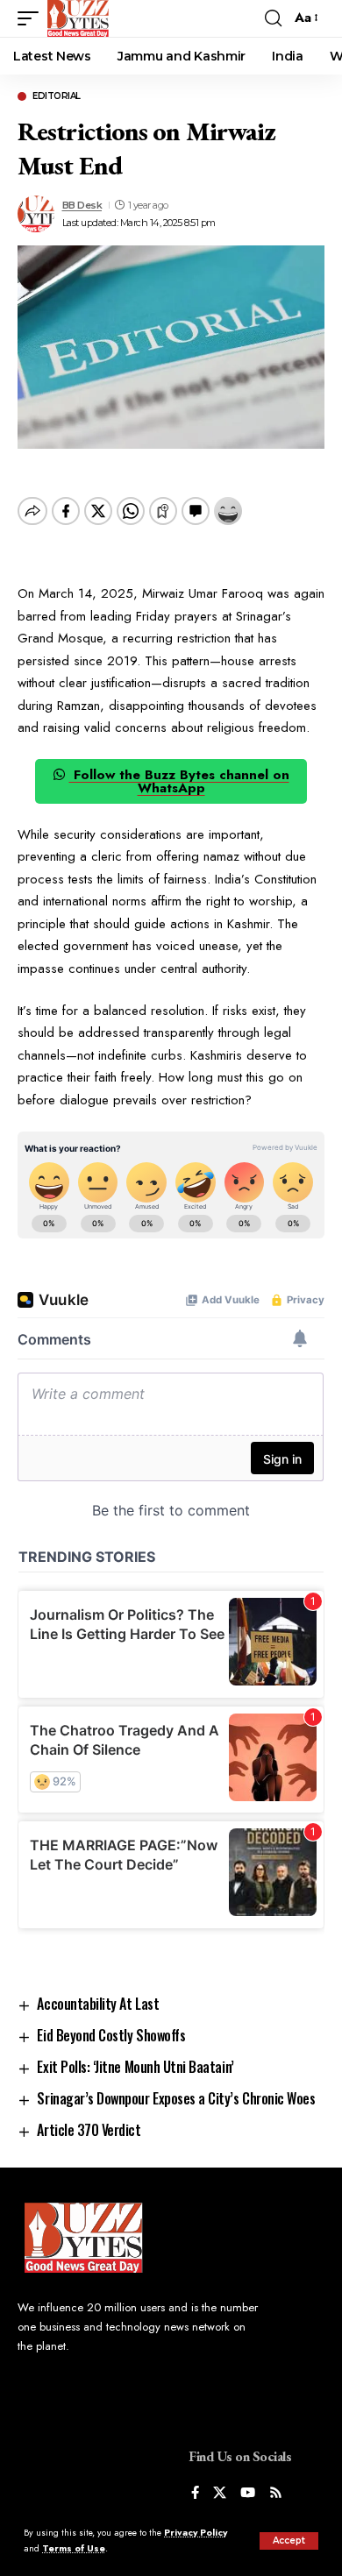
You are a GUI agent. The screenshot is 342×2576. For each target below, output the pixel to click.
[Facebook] (195, 2494)
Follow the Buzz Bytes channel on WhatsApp (179, 781)
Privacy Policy (196, 2533)
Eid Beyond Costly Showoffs (111, 2035)
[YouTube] (248, 2494)
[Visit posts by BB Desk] (36, 214)
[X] (220, 2494)
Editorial (57, 96)
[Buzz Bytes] (78, 18)
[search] (273, 18)
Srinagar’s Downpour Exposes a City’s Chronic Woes (176, 2098)
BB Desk (82, 205)
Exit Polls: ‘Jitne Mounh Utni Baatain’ (135, 2067)
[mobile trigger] (32, 18)
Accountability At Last (98, 2004)
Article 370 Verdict (90, 2130)
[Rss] (276, 2494)
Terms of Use (74, 2548)
